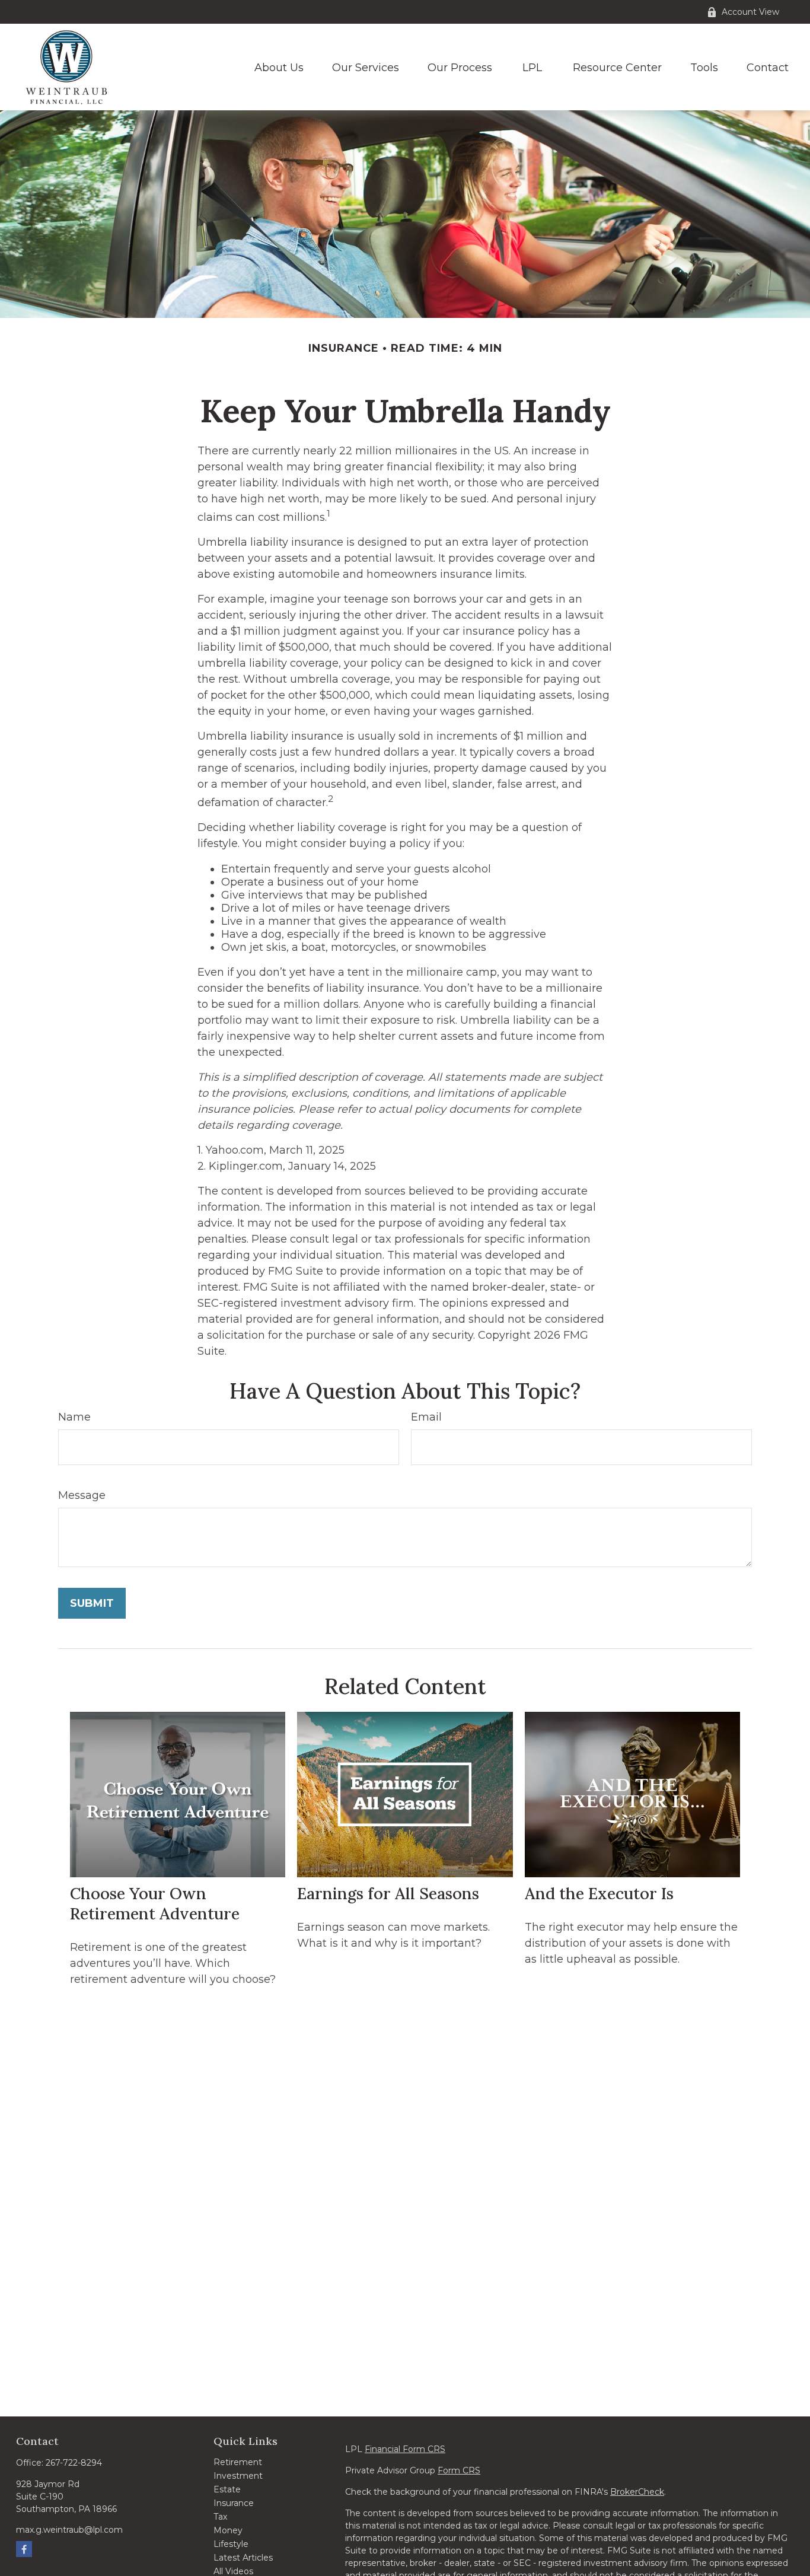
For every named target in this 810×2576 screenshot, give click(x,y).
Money (228, 2530)
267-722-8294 (74, 2463)
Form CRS (459, 2470)
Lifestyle (231, 2544)
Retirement (238, 2462)
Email (426, 1417)
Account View (750, 12)
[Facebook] (24, 2549)
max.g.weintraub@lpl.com (69, 2530)
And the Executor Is (599, 1893)
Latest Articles (243, 2558)
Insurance (234, 2503)
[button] (279, 67)
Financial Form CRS (405, 2449)
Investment (238, 2476)
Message (82, 1495)
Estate (227, 2489)
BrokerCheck (637, 2492)
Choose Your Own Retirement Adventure (155, 1903)
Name (74, 1417)
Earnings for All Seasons (388, 1893)
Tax (220, 2517)
